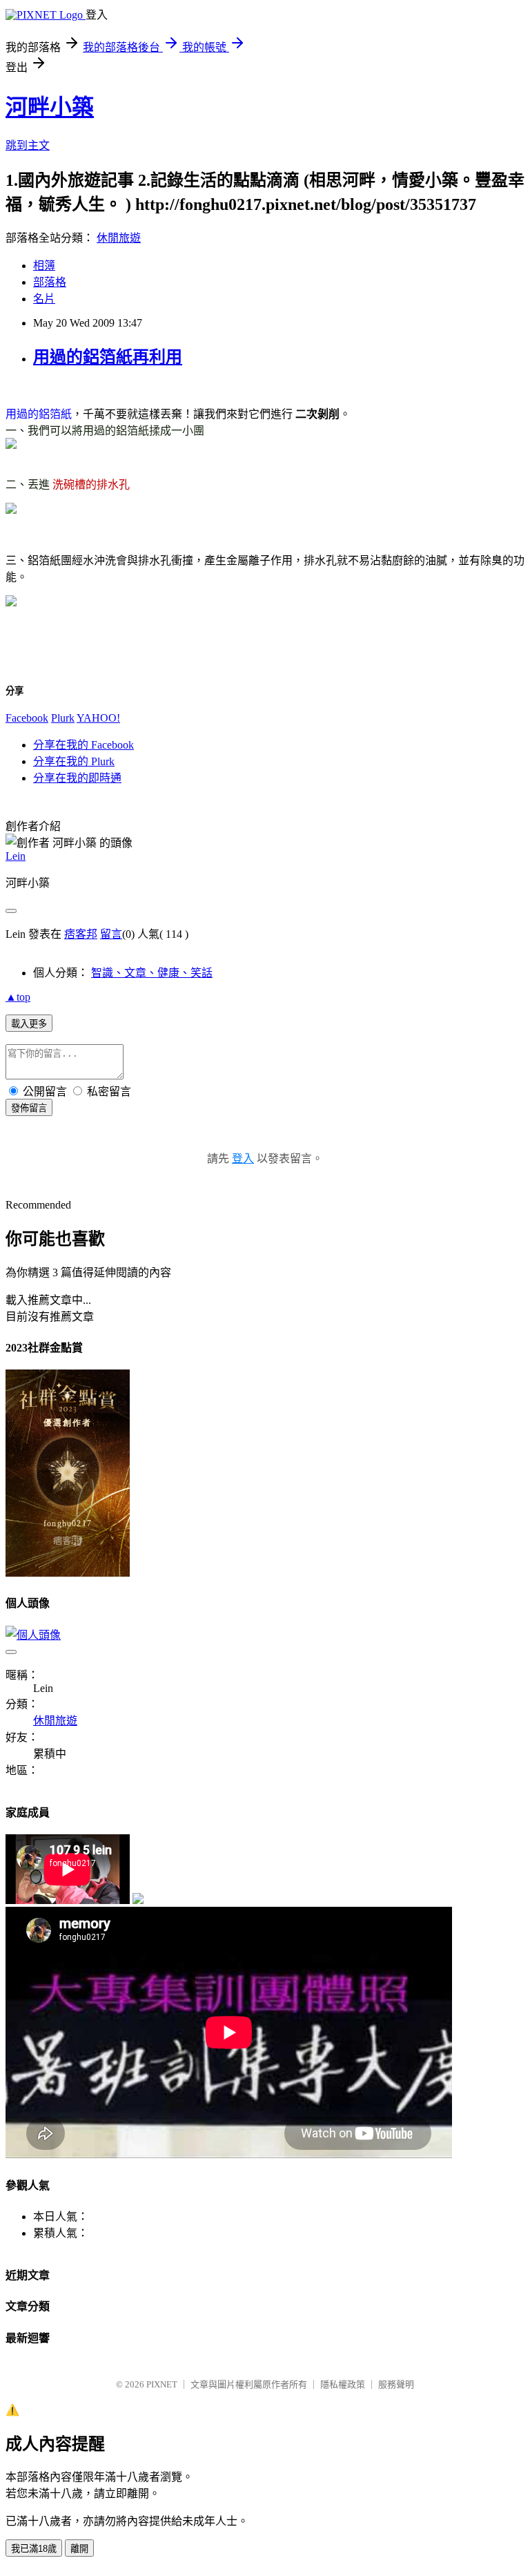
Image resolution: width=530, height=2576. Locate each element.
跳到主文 (28, 145)
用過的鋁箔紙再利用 (108, 357)
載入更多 (29, 1024)
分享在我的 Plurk (74, 761)
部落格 (50, 282)
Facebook (27, 718)
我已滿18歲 (34, 2549)
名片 (44, 299)
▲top (18, 997)
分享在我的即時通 (77, 778)
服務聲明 (396, 2384)
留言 (111, 934)
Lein (16, 856)
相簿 (44, 266)
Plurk (63, 718)
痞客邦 (81, 934)
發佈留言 (29, 1108)
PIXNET (162, 2384)
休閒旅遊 (119, 238)
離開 (79, 2549)
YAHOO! (98, 718)
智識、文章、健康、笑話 (152, 973)
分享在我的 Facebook (84, 745)
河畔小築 (50, 107)
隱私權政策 (343, 2384)
